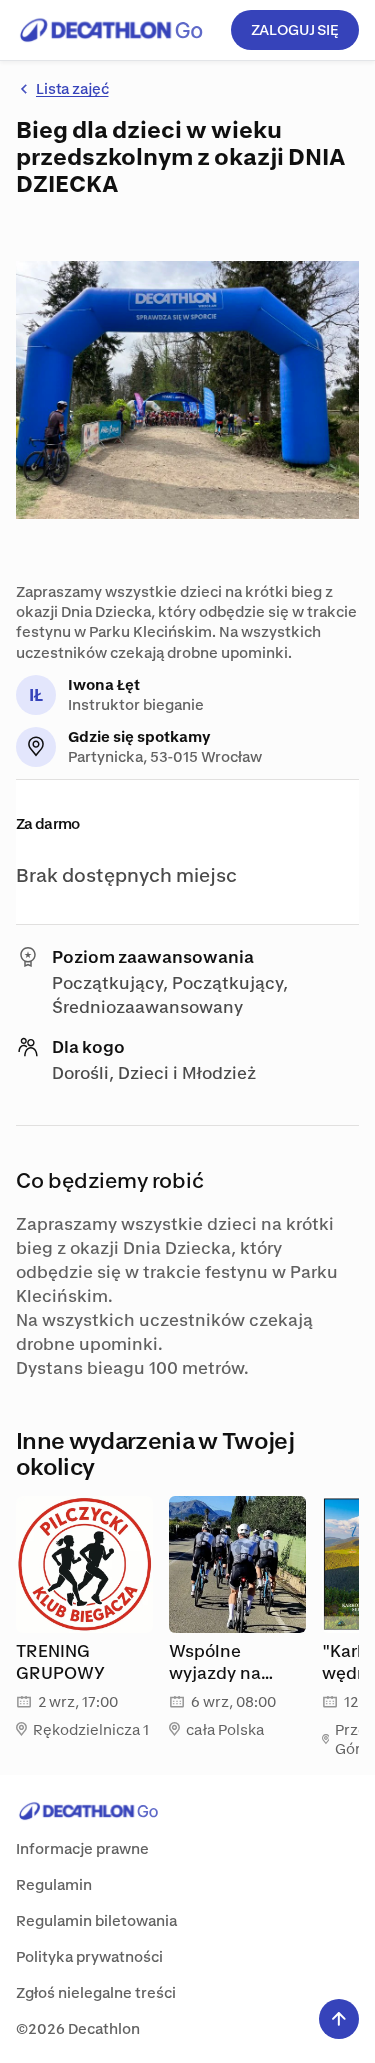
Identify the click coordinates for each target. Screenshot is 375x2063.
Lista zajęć (72, 88)
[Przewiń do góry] (339, 2019)
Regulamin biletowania (96, 1920)
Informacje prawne (82, 1848)
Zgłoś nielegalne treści (96, 1992)
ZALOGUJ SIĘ (295, 29)
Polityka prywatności (89, 1956)
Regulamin (54, 1884)
